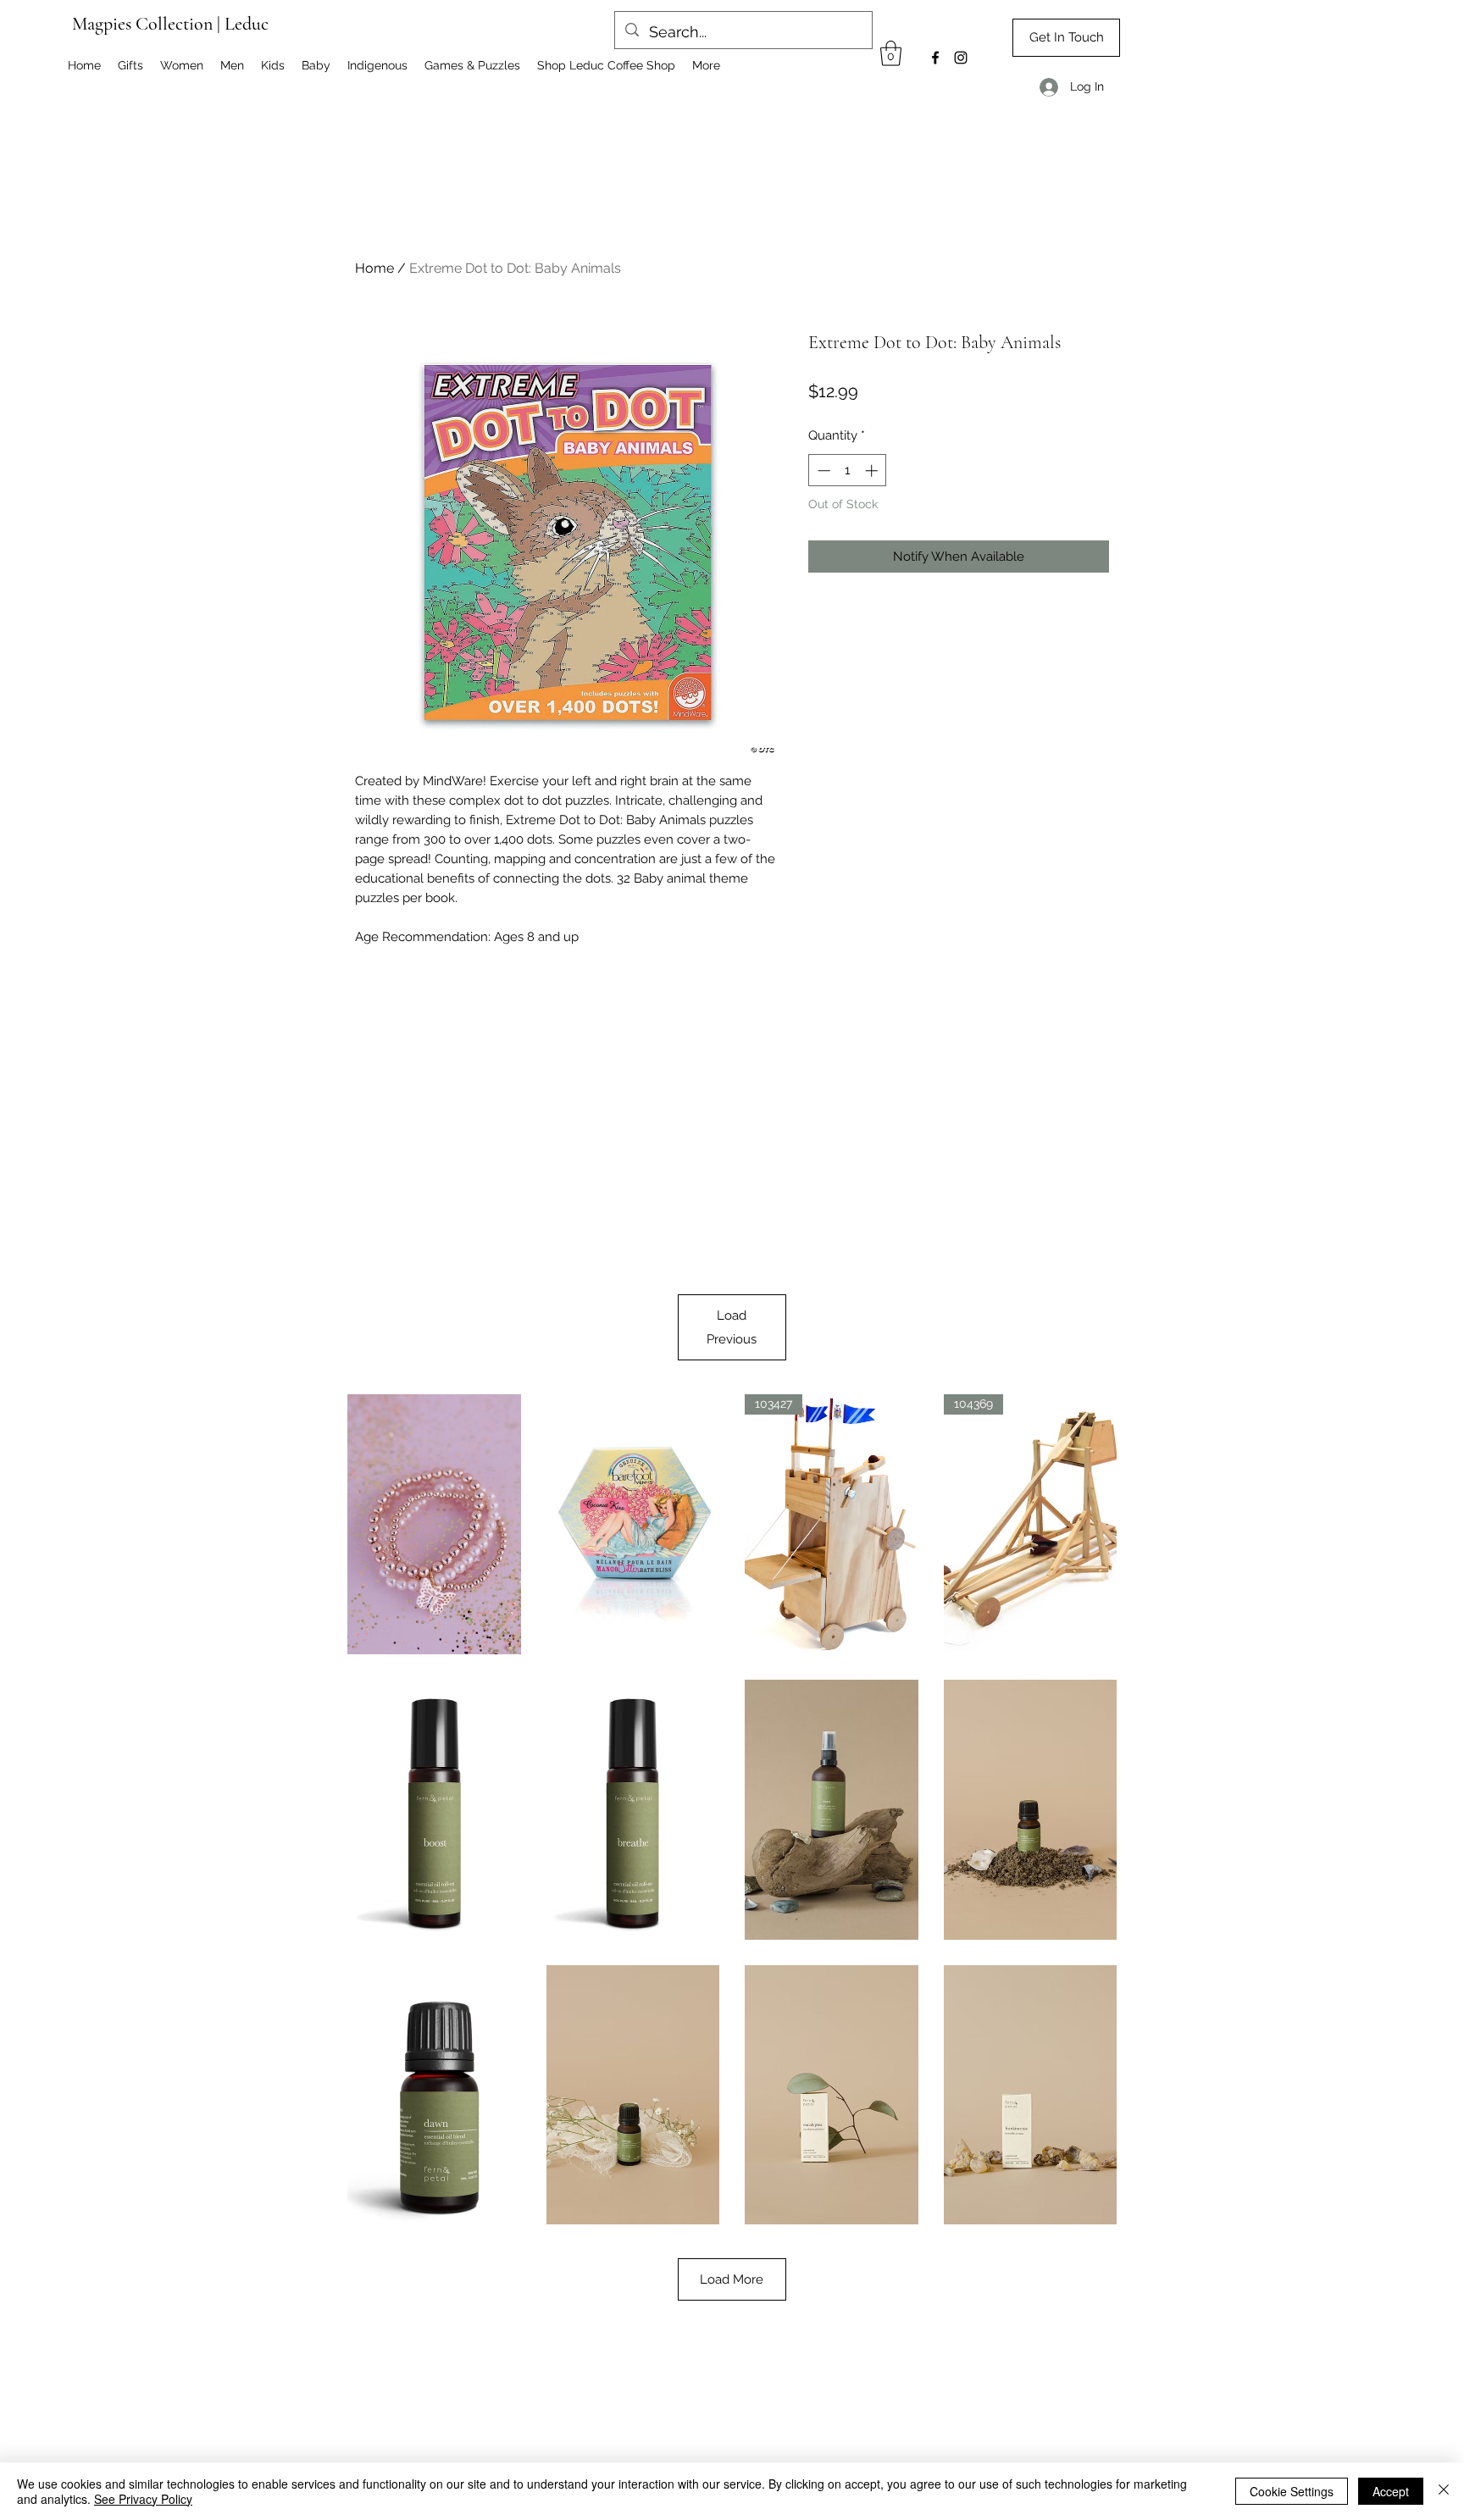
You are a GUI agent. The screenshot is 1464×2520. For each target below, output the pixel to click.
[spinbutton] (848, 471)
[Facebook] (935, 58)
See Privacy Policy (143, 2499)
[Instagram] (961, 58)
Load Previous (732, 1327)
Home (374, 268)
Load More (732, 2279)
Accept (1391, 2491)
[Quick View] (434, 1524)
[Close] (1444, 2491)
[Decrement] (822, 471)
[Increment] (873, 471)
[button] (891, 53)
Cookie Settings (1292, 2491)
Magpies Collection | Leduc (170, 24)
